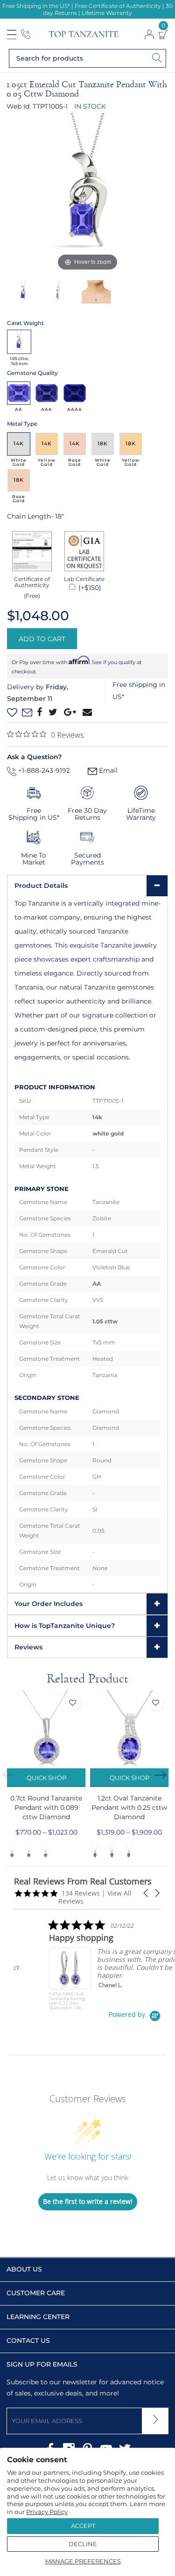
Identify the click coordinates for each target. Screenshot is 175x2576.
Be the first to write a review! (88, 2201)
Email (107, 770)
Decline (83, 2544)
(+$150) (89, 588)
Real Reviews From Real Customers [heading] (83, 1881)
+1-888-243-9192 (43, 770)
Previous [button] (12, 1775)
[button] (147, 1893)
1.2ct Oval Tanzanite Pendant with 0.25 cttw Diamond (129, 1807)
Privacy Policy (47, 2512)
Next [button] (163, 1775)
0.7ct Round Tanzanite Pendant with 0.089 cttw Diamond (46, 1807)
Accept (83, 2526)
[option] (87, 193)
